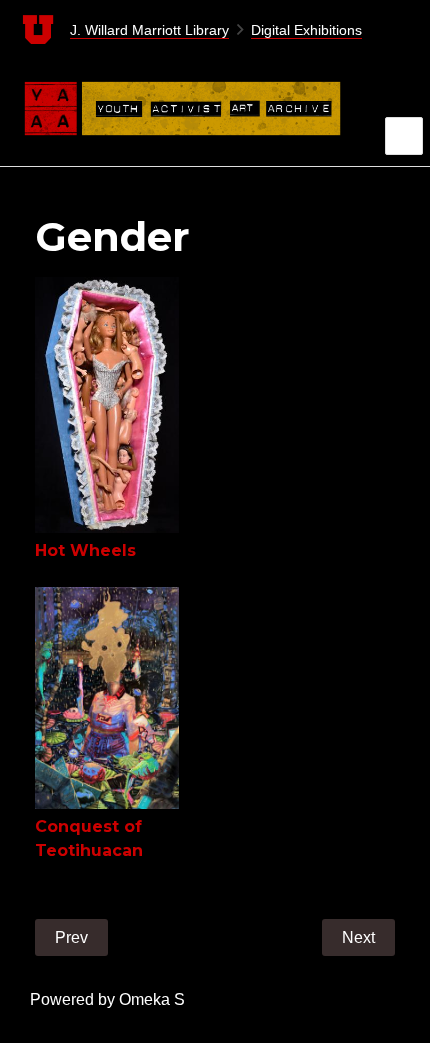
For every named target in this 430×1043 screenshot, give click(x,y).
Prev (71, 937)
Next (358, 937)
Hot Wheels (85, 550)
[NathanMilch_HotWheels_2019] (107, 405)
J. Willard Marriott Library (149, 30)
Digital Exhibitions (306, 30)
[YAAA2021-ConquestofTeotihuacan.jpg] (107, 698)
